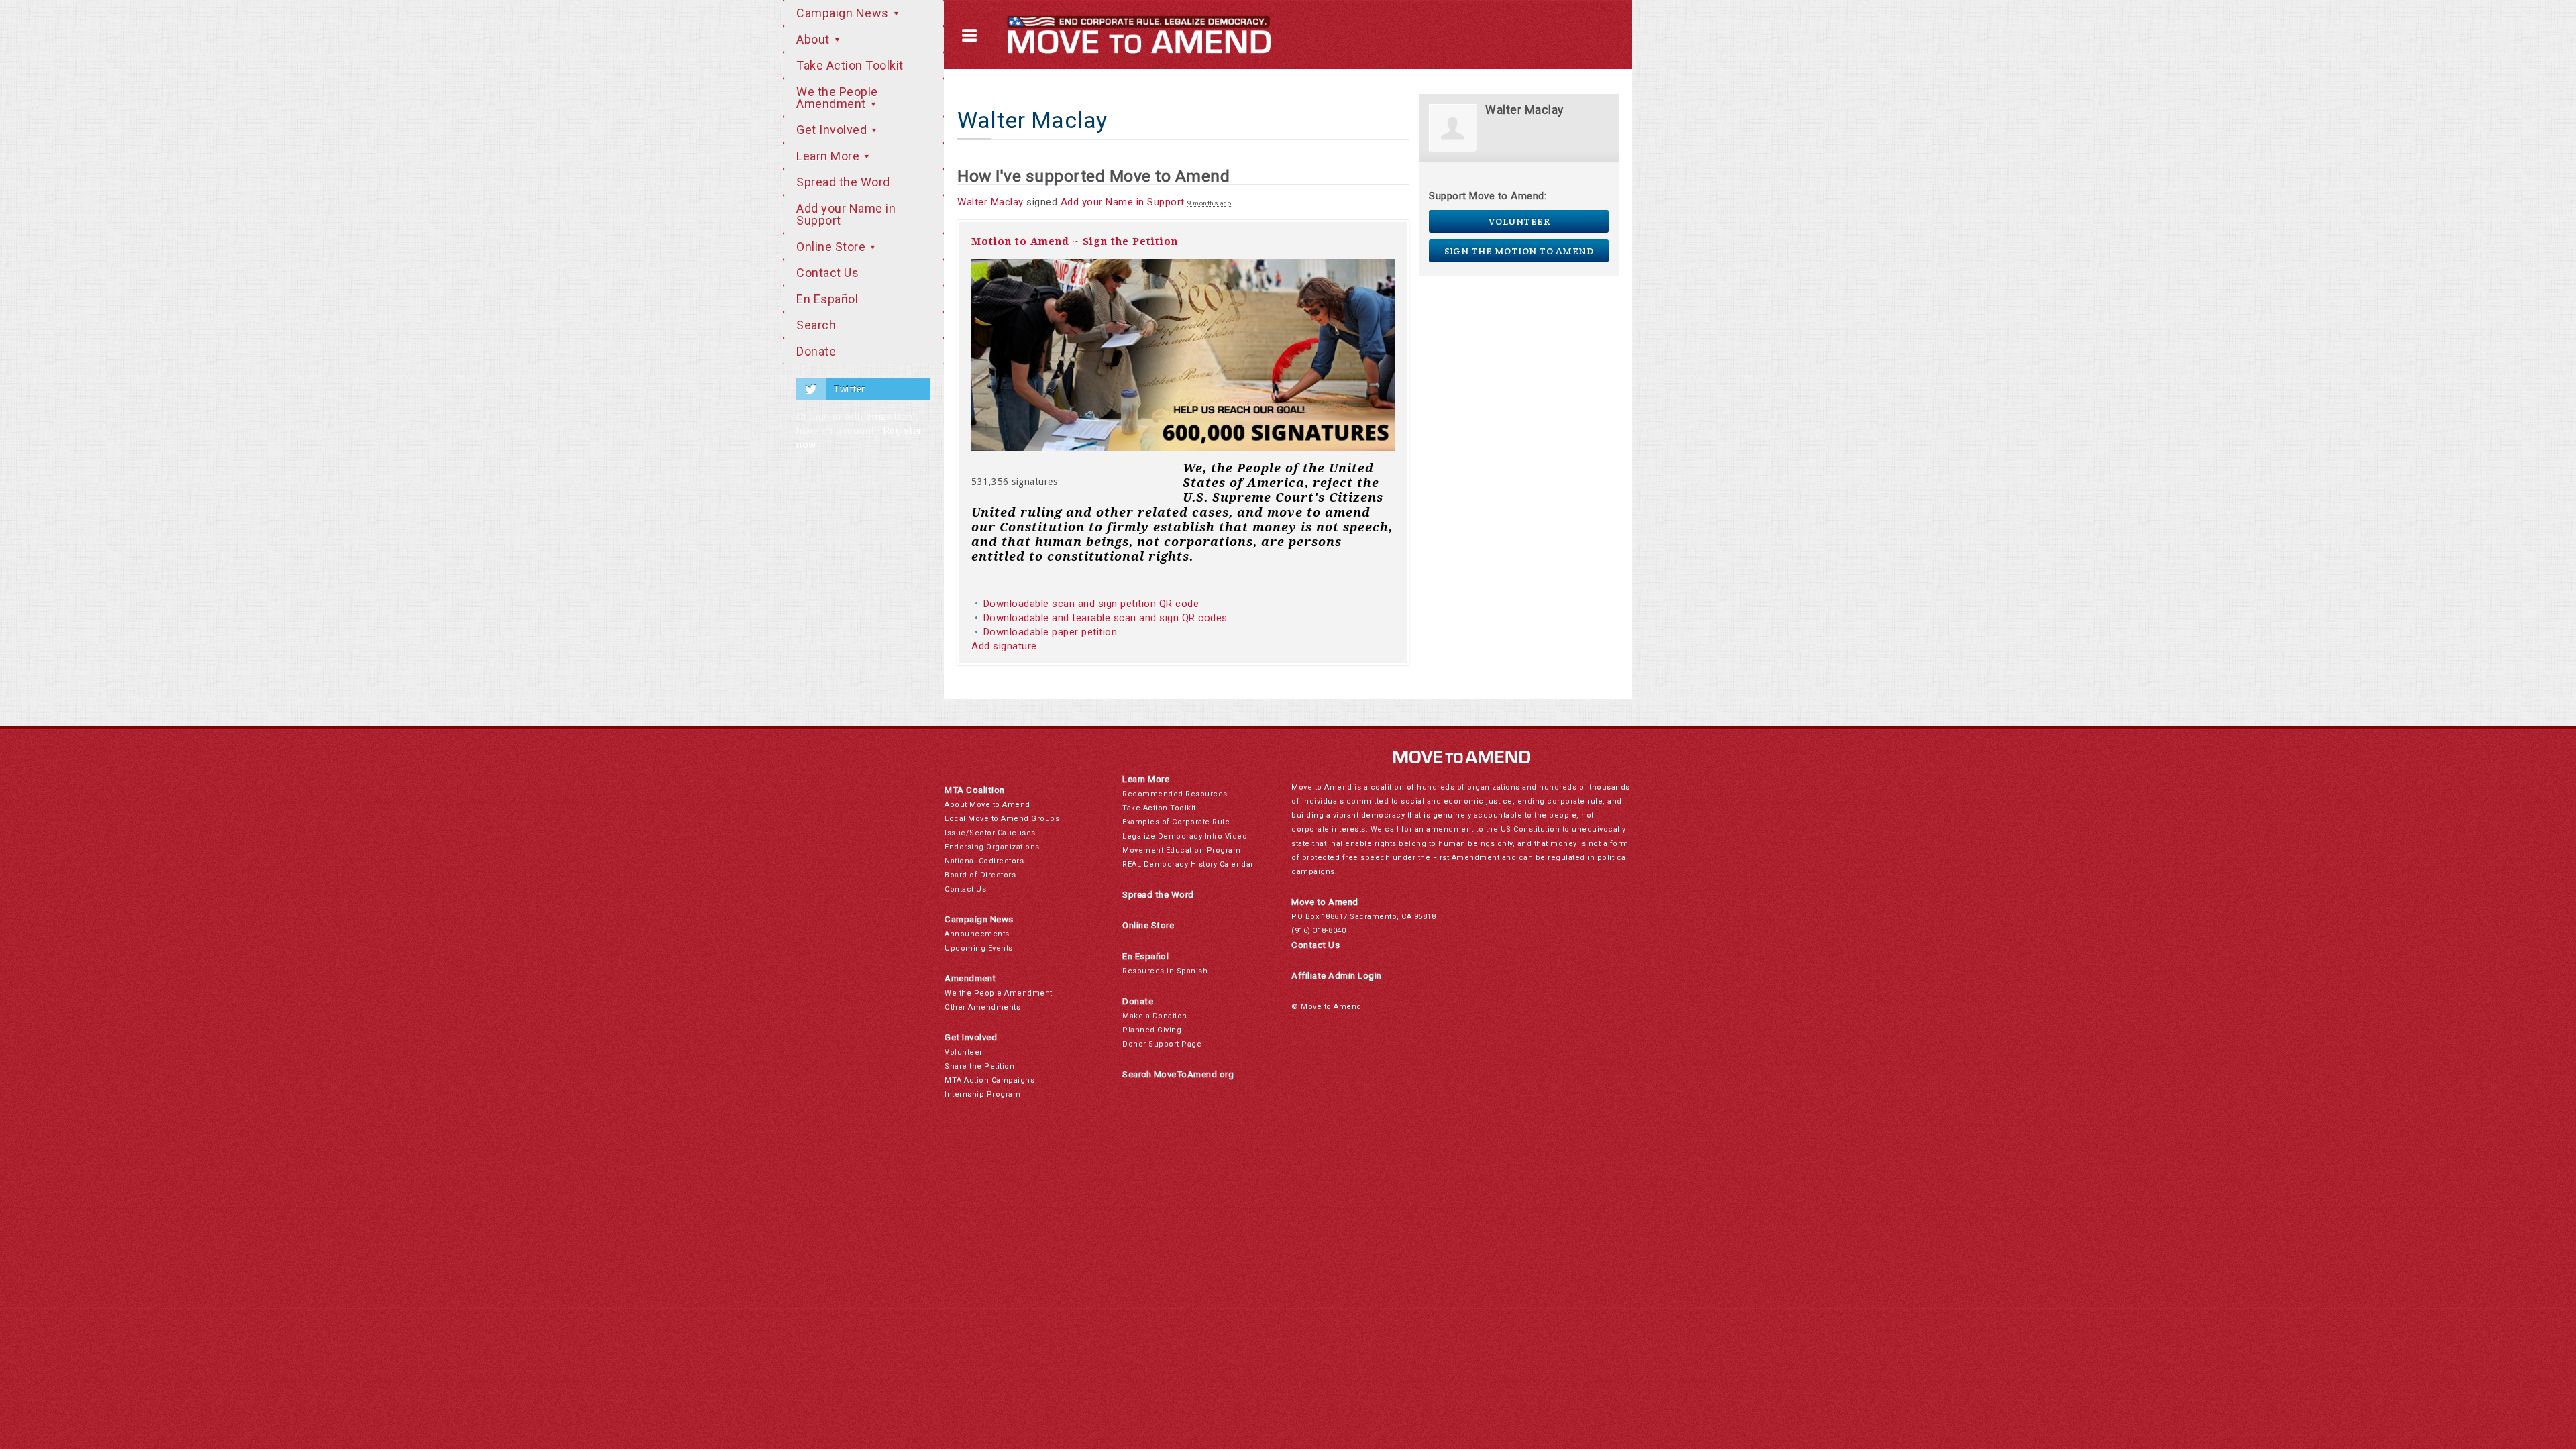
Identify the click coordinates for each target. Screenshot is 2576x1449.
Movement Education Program (1181, 850)
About (814, 39)
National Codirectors (984, 861)
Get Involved (833, 130)
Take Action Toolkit (850, 65)
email (879, 417)
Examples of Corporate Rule (1176, 822)
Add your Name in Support (846, 214)
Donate (816, 351)
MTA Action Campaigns (989, 1080)
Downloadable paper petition (1052, 632)
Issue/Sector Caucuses (990, 833)
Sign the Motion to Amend (1519, 251)
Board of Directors (980, 875)
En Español (827, 299)
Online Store (833, 247)
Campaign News (844, 13)
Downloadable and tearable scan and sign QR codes (1106, 618)
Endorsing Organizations (992, 847)
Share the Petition (979, 1066)
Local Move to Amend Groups (1002, 819)
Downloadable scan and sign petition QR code (1091, 604)
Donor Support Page (1162, 1044)
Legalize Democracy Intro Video (1185, 836)
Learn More (829, 156)
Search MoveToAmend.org (1178, 1074)
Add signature (1004, 646)
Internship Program (982, 1094)
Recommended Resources (1175, 794)
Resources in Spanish (1165, 971)
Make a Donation (1155, 1016)
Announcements (977, 934)
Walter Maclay (990, 202)
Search (816, 325)
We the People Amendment (837, 98)
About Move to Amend (987, 805)
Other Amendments (982, 1007)
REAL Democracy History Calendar (1188, 864)
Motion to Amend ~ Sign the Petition (1075, 241)
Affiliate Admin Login (1337, 976)
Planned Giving (1152, 1030)
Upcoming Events (979, 948)
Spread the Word (843, 182)
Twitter (849, 389)
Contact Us (827, 273)
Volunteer (1519, 221)
